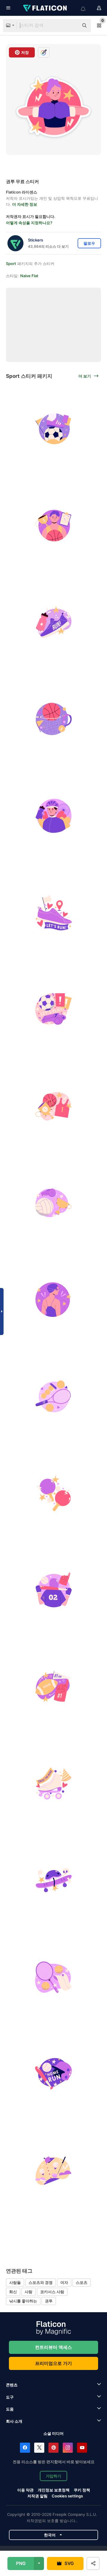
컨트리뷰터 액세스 (53, 2347)
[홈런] (53, 2074)
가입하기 (53, 2476)
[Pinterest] (53, 2448)
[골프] (53, 2170)
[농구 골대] (53, 719)
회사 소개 (14, 2421)
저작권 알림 (37, 2496)
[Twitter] (39, 2448)
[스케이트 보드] (53, 1880)
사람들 (15, 2282)
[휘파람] (53, 1009)
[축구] (53, 429)
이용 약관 (25, 2490)
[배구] (53, 1203)
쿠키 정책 (82, 2490)
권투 (49, 2301)
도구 (10, 2397)
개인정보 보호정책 (54, 2490)
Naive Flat (29, 276)
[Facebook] (25, 2448)
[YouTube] (82, 2448)
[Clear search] (71, 26)
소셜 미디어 (53, 2433)
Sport (11, 263)
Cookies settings (67, 2496)
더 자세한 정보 (25, 204)
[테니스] (53, 1396)
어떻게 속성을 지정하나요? (29, 223)
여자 (64, 2282)
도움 (10, 2409)
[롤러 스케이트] (53, 1783)
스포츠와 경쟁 (41, 2282)
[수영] (53, 1300)
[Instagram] (68, 2448)
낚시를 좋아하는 (23, 2301)
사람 (29, 2292)
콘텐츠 (12, 2385)
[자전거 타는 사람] (53, 816)
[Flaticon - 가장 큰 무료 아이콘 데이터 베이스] (45, 8)
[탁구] (53, 1493)
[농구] (53, 526)
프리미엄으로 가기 (53, 2363)
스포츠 (82, 2282)
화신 (13, 2292)
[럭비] (53, 1687)
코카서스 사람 (52, 2292)
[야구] (53, 1590)
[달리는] (53, 622)
